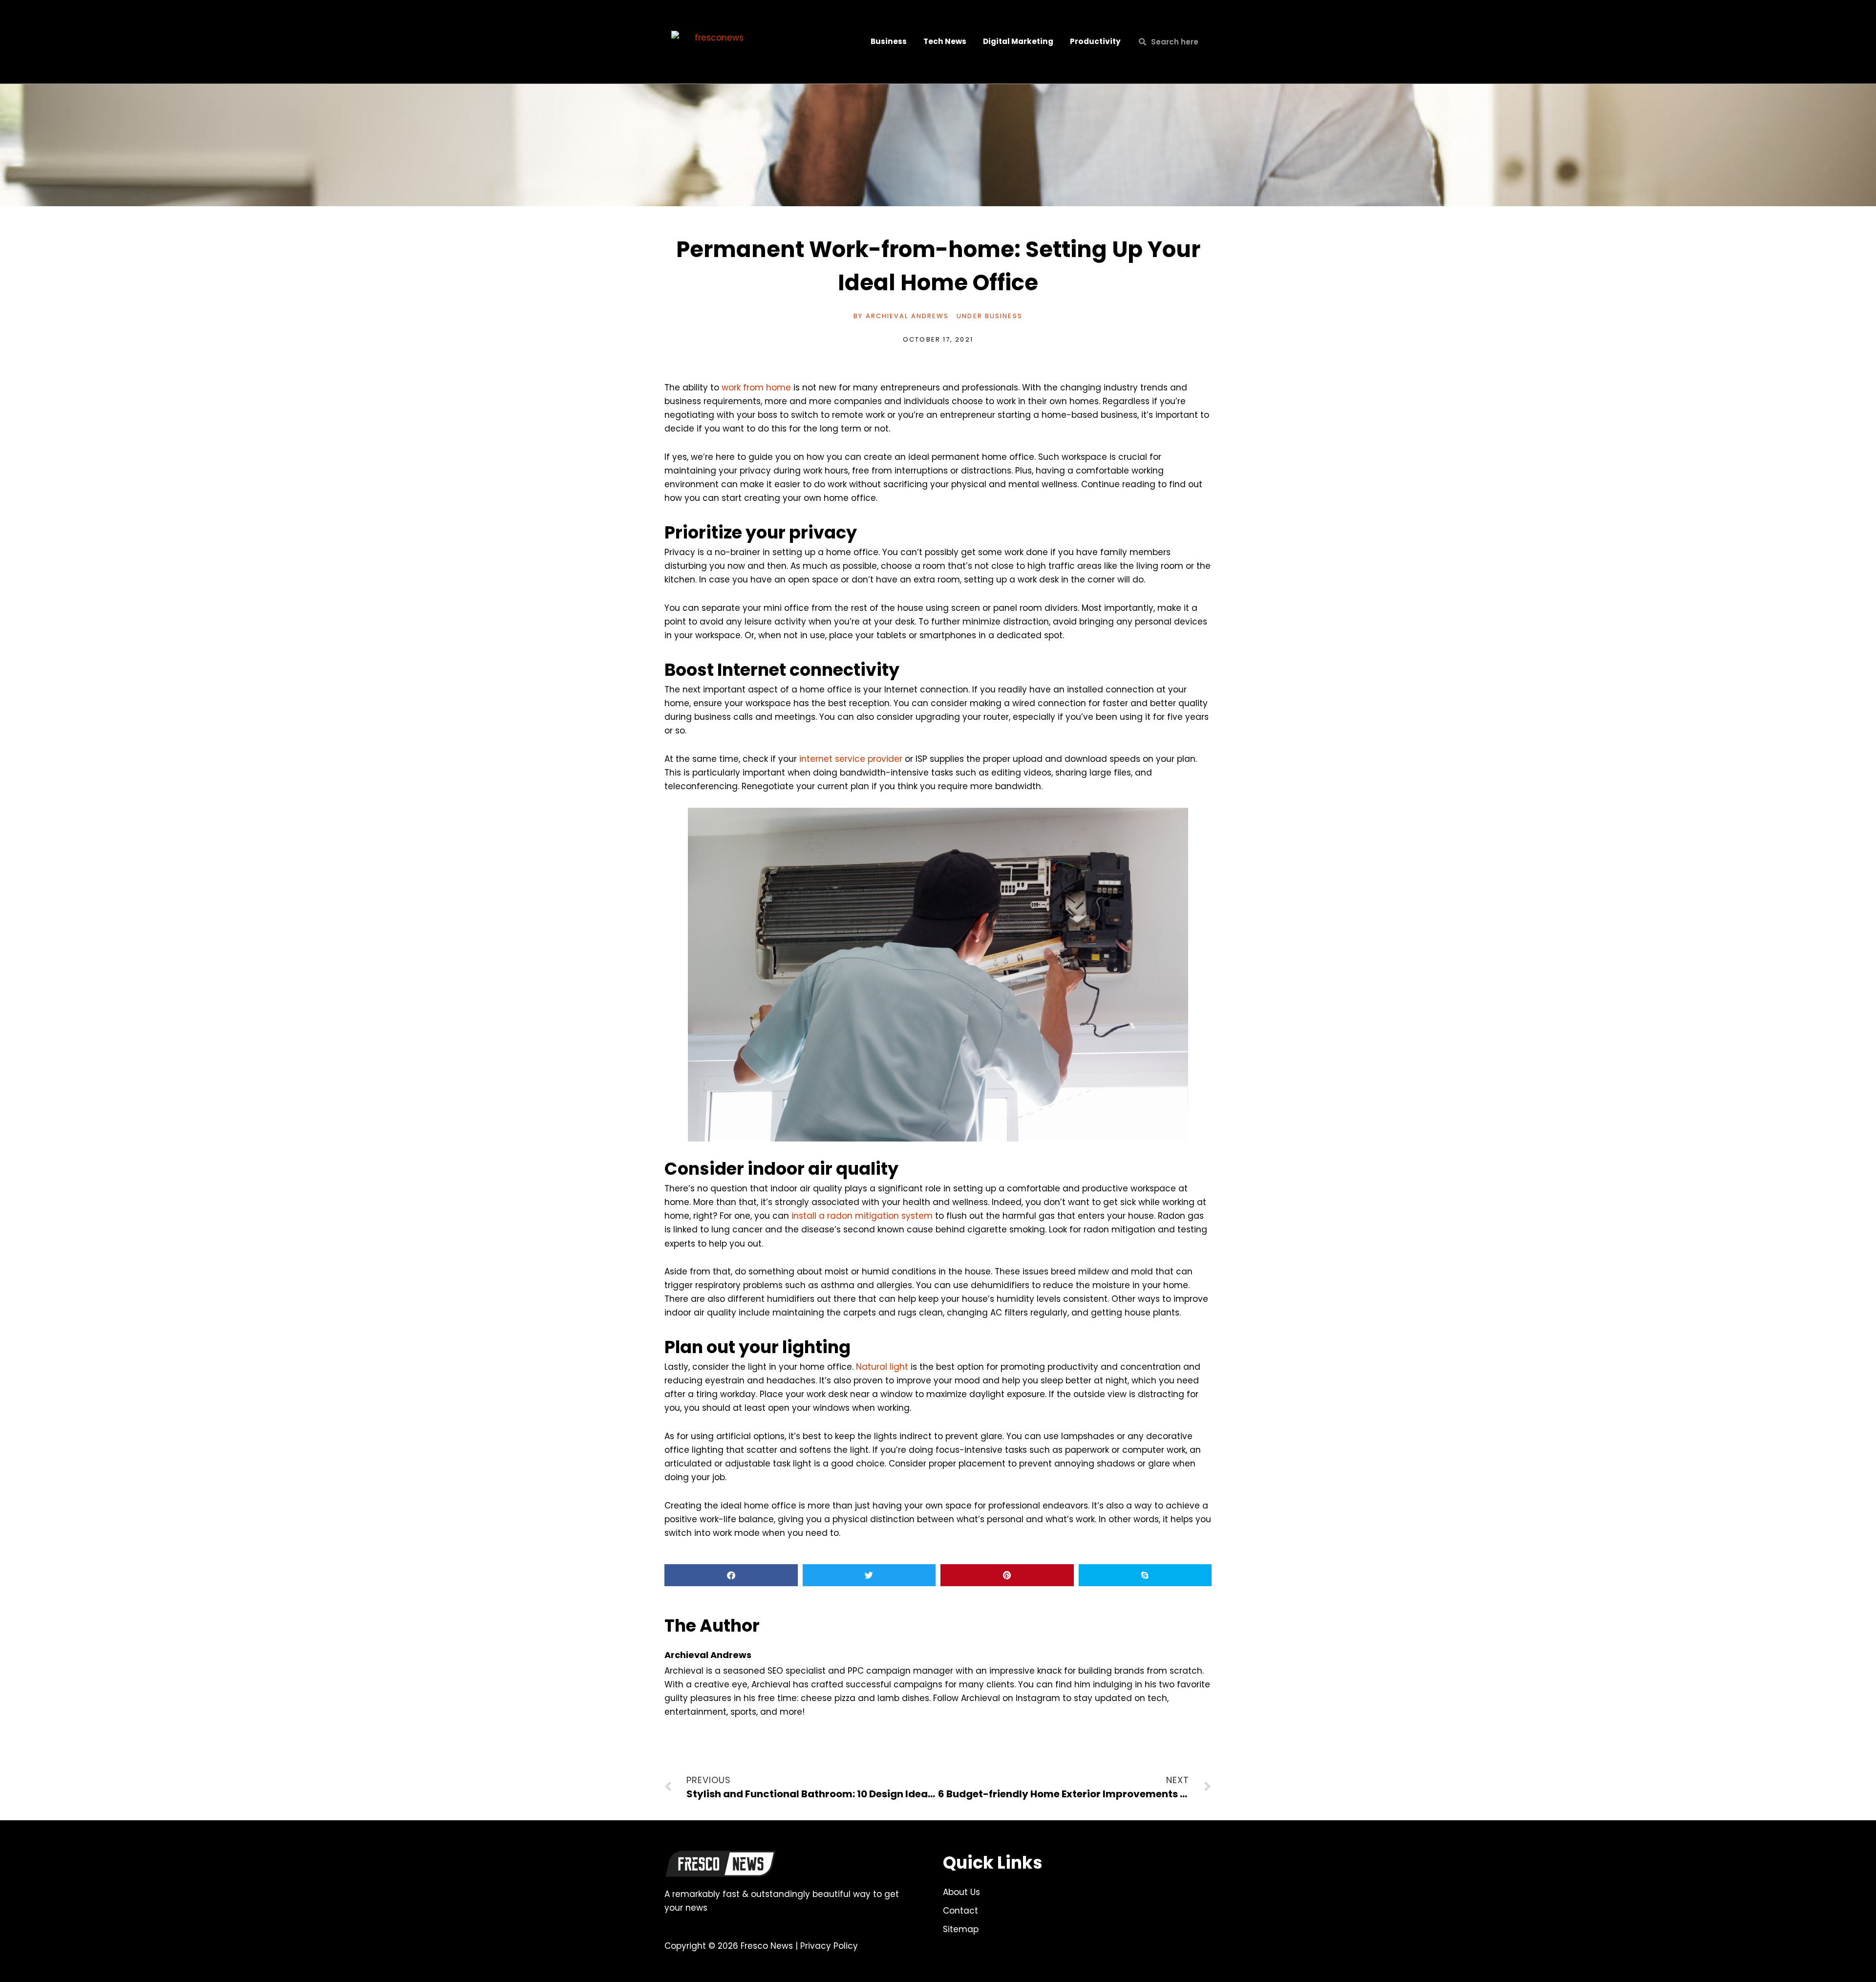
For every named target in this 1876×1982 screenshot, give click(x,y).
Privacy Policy (829, 1946)
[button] (731, 1575)
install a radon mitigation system (862, 1216)
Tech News (945, 41)
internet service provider (851, 759)
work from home (756, 388)
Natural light (882, 1367)
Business (889, 41)
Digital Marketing (1018, 41)
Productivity (1095, 41)
